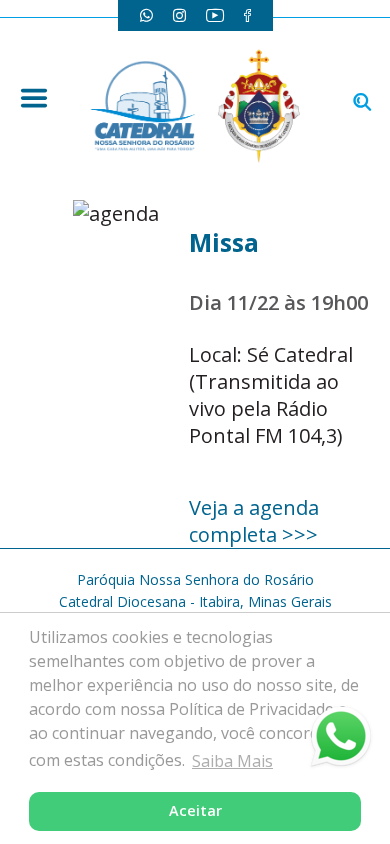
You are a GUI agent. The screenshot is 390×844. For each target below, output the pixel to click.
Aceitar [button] (195, 810)
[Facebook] (247, 15)
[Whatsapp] (146, 15)
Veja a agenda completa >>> (254, 521)
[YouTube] (215, 15)
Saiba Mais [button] (232, 761)
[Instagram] (179, 15)
